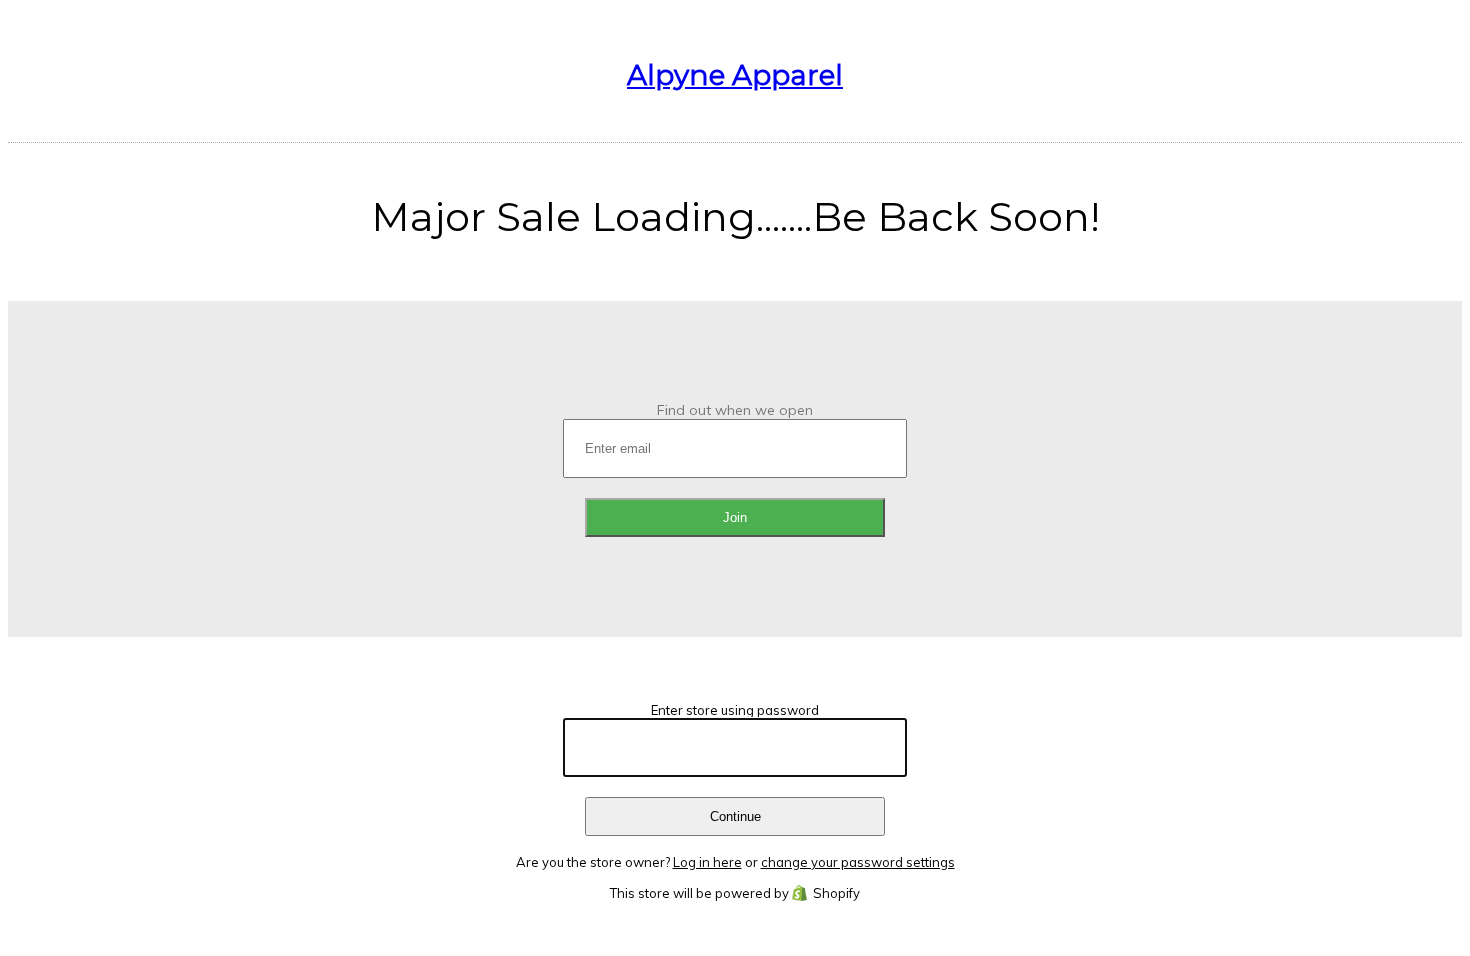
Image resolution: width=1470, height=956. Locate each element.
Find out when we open (735, 410)
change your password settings (858, 862)
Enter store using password (735, 710)
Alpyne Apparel (735, 75)
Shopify (836, 893)
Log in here (707, 862)
